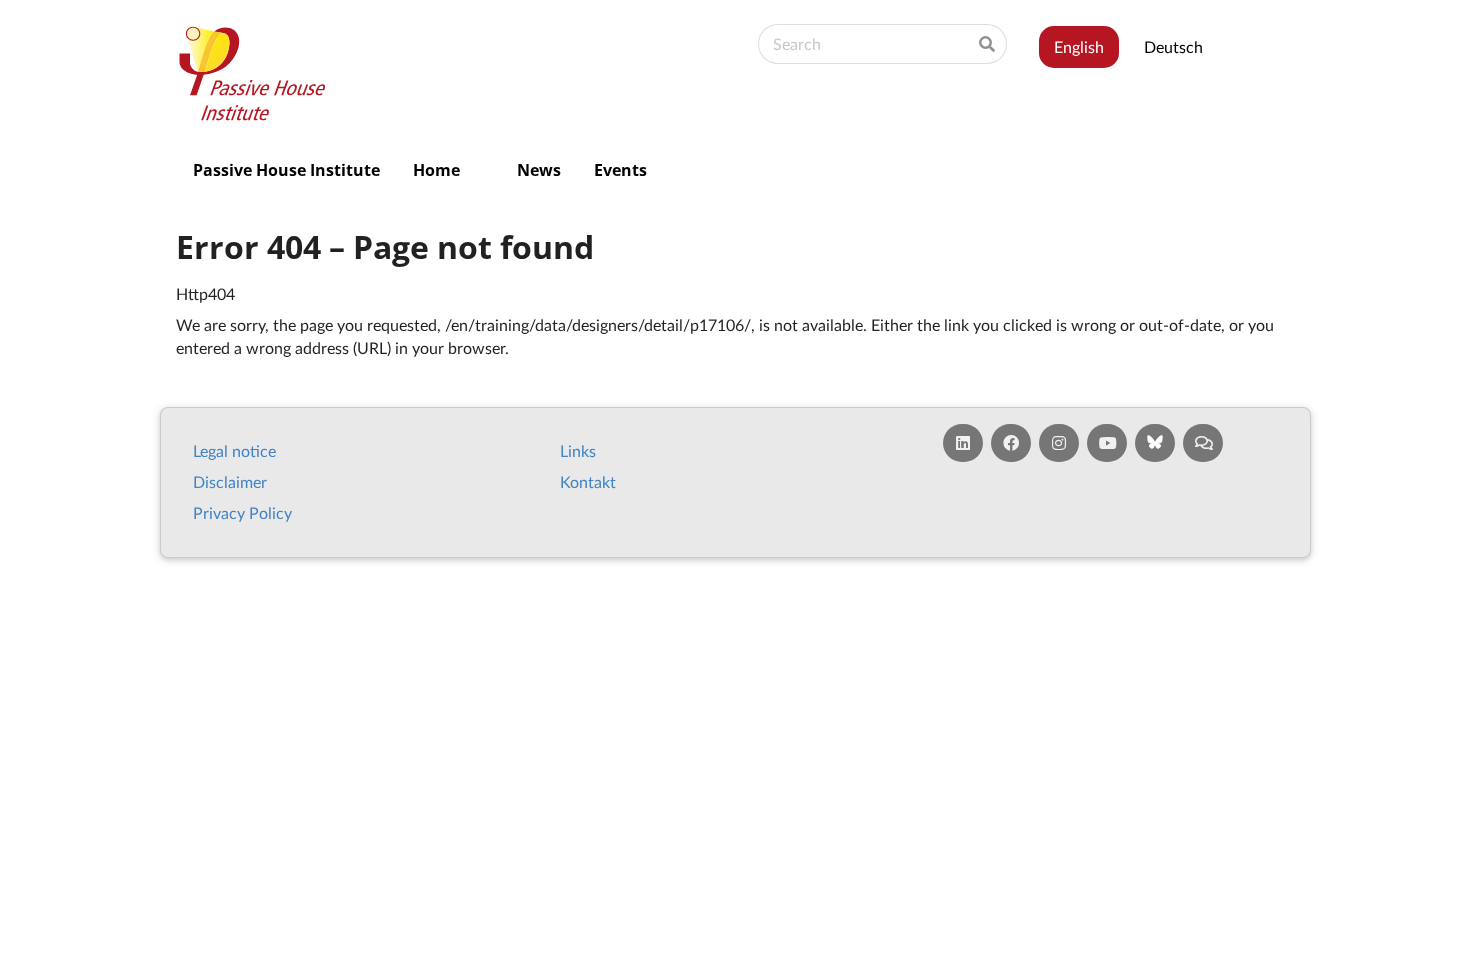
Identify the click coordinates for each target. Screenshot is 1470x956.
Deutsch (1173, 46)
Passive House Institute (286, 170)
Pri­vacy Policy (242, 512)
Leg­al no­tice (234, 450)
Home (436, 170)
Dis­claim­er (230, 481)
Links (578, 450)
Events (620, 170)
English (1079, 46)
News (539, 170)
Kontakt (588, 481)
